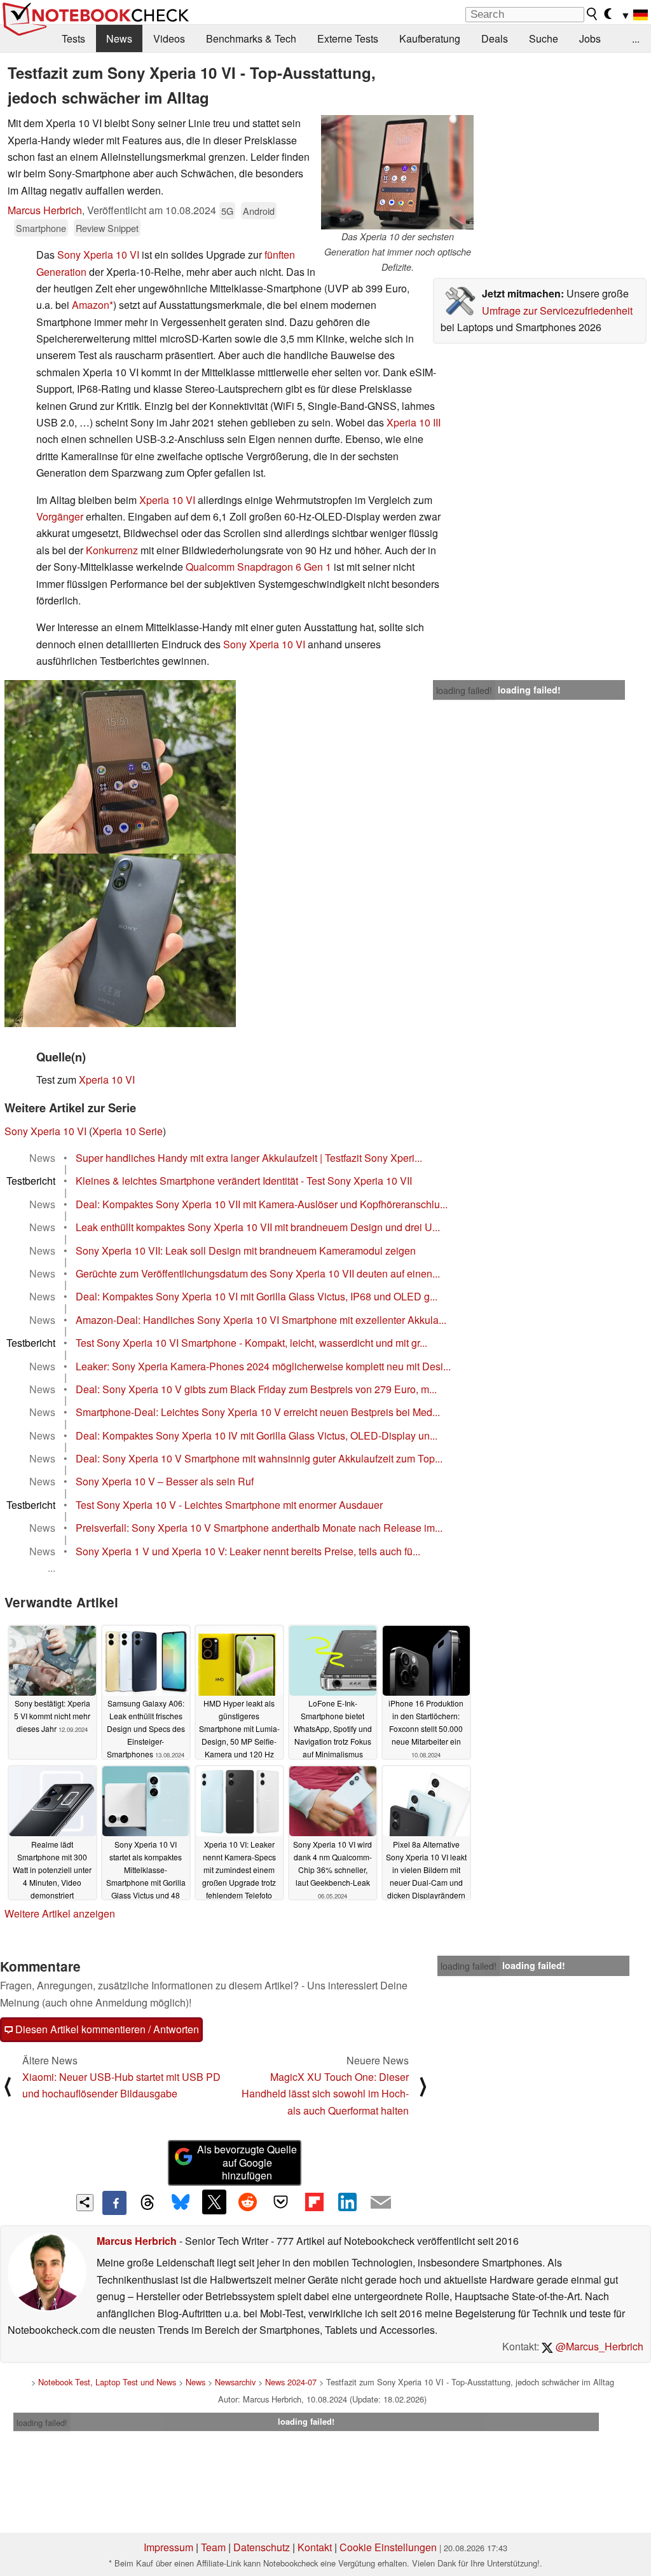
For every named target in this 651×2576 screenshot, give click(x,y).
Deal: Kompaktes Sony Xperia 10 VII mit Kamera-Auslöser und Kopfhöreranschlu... (262, 1204)
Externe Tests (348, 38)
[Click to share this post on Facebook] (114, 2203)
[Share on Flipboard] (314, 2202)
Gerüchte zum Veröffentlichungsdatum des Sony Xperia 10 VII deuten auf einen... (258, 1273)
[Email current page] (381, 2203)
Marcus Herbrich (45, 210)
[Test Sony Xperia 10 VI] (120, 767)
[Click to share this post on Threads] (147, 2203)
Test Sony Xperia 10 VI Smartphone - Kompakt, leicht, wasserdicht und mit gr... (251, 1343)
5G (227, 211)
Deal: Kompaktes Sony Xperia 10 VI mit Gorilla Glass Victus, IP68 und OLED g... (257, 1296)
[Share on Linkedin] (347, 2202)
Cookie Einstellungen (388, 2547)
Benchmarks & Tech (251, 38)
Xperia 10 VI (167, 500)
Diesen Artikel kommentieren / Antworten (106, 2029)
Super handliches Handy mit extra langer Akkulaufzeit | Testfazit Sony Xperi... (249, 1158)
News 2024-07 (291, 2382)
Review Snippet (107, 228)
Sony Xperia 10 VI (98, 255)
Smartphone (41, 228)
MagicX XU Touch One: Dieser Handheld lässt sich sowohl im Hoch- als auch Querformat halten (325, 2094)
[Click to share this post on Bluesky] (181, 2203)
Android (259, 211)
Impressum (168, 2547)
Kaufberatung (430, 38)
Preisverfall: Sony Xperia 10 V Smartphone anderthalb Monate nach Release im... (259, 1528)
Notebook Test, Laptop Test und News (107, 2382)
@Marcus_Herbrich (598, 2346)
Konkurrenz (112, 550)
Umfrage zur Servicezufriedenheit (557, 310)
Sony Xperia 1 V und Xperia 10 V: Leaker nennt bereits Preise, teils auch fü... (248, 1551)
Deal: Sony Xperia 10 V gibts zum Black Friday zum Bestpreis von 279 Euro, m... (256, 1389)
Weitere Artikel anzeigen (60, 1913)
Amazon (91, 305)
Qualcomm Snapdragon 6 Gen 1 (258, 567)
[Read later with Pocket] (281, 2202)
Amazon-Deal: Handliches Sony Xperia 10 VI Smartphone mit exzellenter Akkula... (261, 1320)
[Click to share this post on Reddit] (247, 2202)
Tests (73, 38)
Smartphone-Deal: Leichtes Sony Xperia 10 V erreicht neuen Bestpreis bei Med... (258, 1412)
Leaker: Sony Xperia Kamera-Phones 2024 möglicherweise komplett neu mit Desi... (263, 1366)
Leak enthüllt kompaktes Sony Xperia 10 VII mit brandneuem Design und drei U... (258, 1227)
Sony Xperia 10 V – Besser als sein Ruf (165, 1481)
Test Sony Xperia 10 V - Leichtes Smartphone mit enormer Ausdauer (229, 1505)
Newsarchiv (235, 2382)
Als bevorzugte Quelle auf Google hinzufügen (247, 2163)
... (636, 38)
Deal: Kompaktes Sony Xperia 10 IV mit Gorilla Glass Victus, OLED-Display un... (257, 1435)
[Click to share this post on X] (214, 2202)
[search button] (593, 14)
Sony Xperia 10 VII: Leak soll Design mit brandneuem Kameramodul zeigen (246, 1251)
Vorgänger (60, 516)
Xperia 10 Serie (127, 1131)
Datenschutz (262, 2547)
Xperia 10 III (414, 422)
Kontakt (315, 2547)
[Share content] (85, 2203)
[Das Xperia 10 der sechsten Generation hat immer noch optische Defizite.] (397, 172)
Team (213, 2547)
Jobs (590, 38)
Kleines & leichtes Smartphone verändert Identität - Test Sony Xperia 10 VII (244, 1181)
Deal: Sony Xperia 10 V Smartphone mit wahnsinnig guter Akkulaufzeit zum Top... (259, 1458)
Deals (495, 38)
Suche (544, 38)
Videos (169, 38)
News (119, 38)
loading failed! (464, 690)
